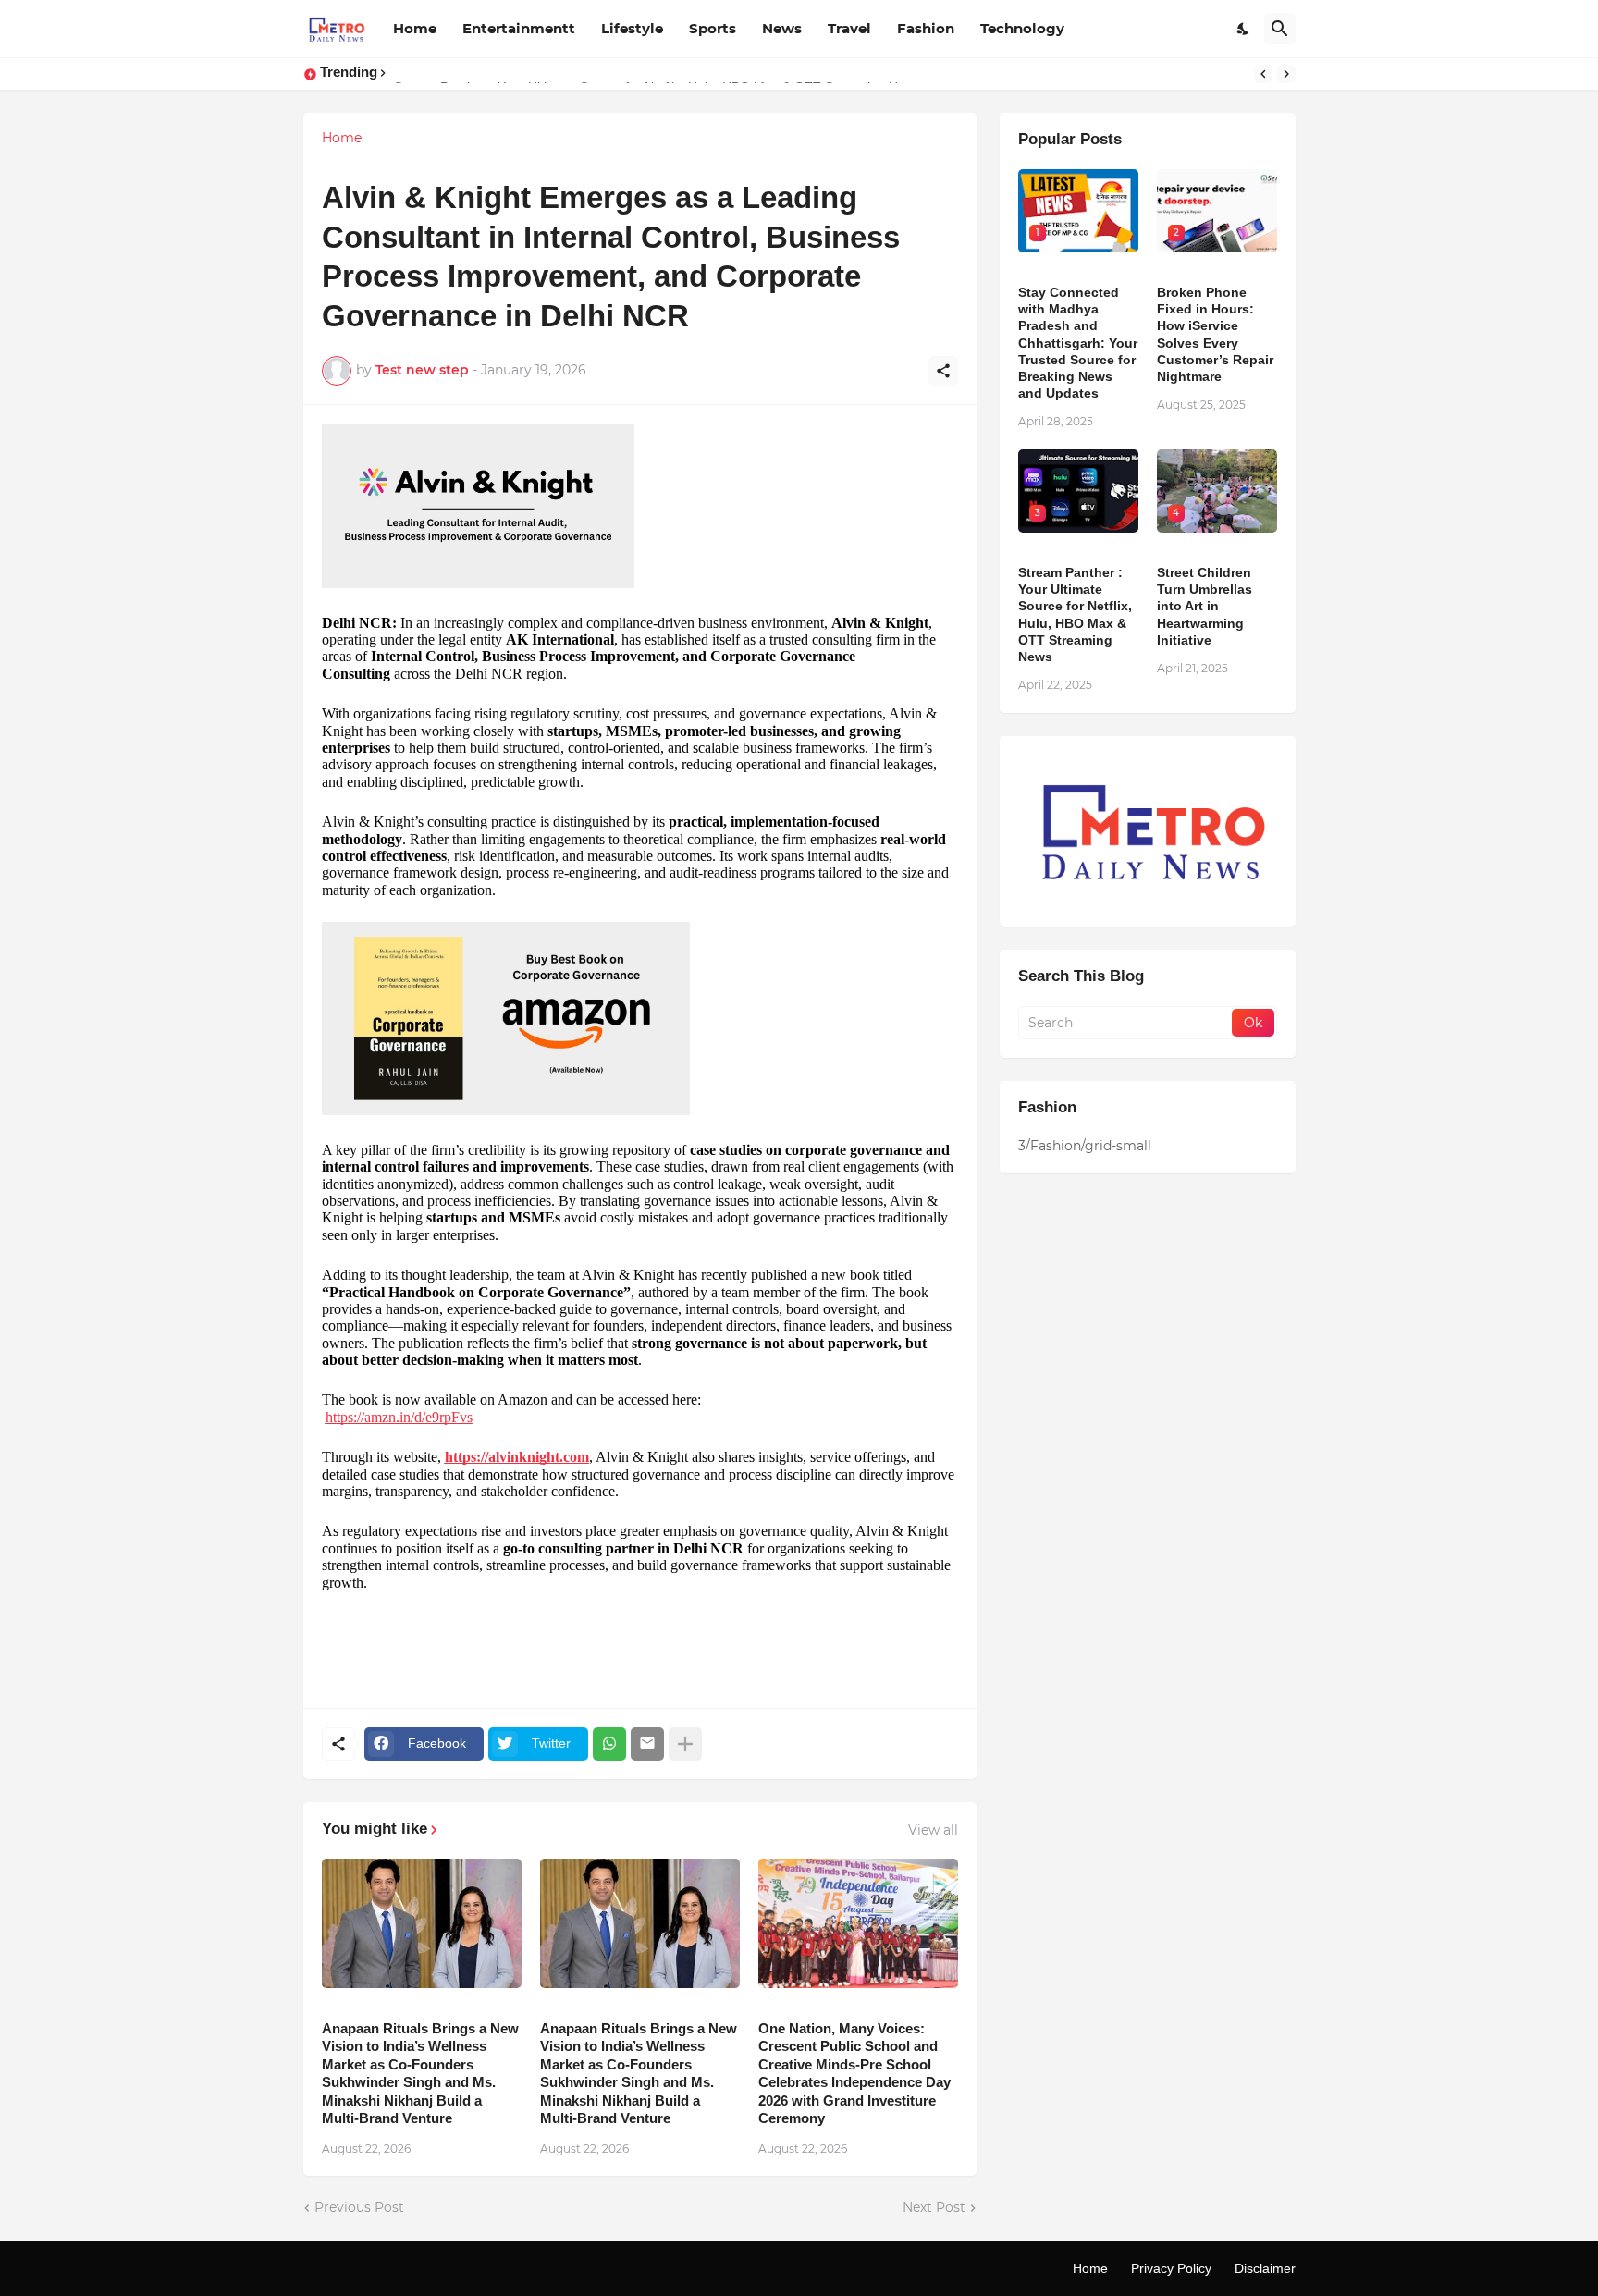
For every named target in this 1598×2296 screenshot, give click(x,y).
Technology (1022, 28)
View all (933, 1830)
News (782, 28)
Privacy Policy (1171, 2268)
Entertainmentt (519, 28)
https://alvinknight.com (517, 1457)
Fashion (926, 28)
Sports (713, 28)
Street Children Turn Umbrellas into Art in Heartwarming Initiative (1205, 606)
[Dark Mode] (1244, 29)
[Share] (943, 371)
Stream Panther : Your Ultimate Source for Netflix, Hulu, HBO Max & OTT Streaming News (1075, 614)
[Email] (647, 1744)
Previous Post (359, 2207)
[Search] (1280, 29)
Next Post (934, 2207)
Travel (849, 28)
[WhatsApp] (609, 1744)
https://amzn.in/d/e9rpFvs (399, 1417)
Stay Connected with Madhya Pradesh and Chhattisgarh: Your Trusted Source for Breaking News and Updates (1078, 343)
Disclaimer (1265, 2268)
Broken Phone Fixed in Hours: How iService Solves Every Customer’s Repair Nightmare (1215, 334)
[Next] (1286, 74)
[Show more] (685, 1744)
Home (415, 28)
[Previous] (1263, 74)
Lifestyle (632, 28)
